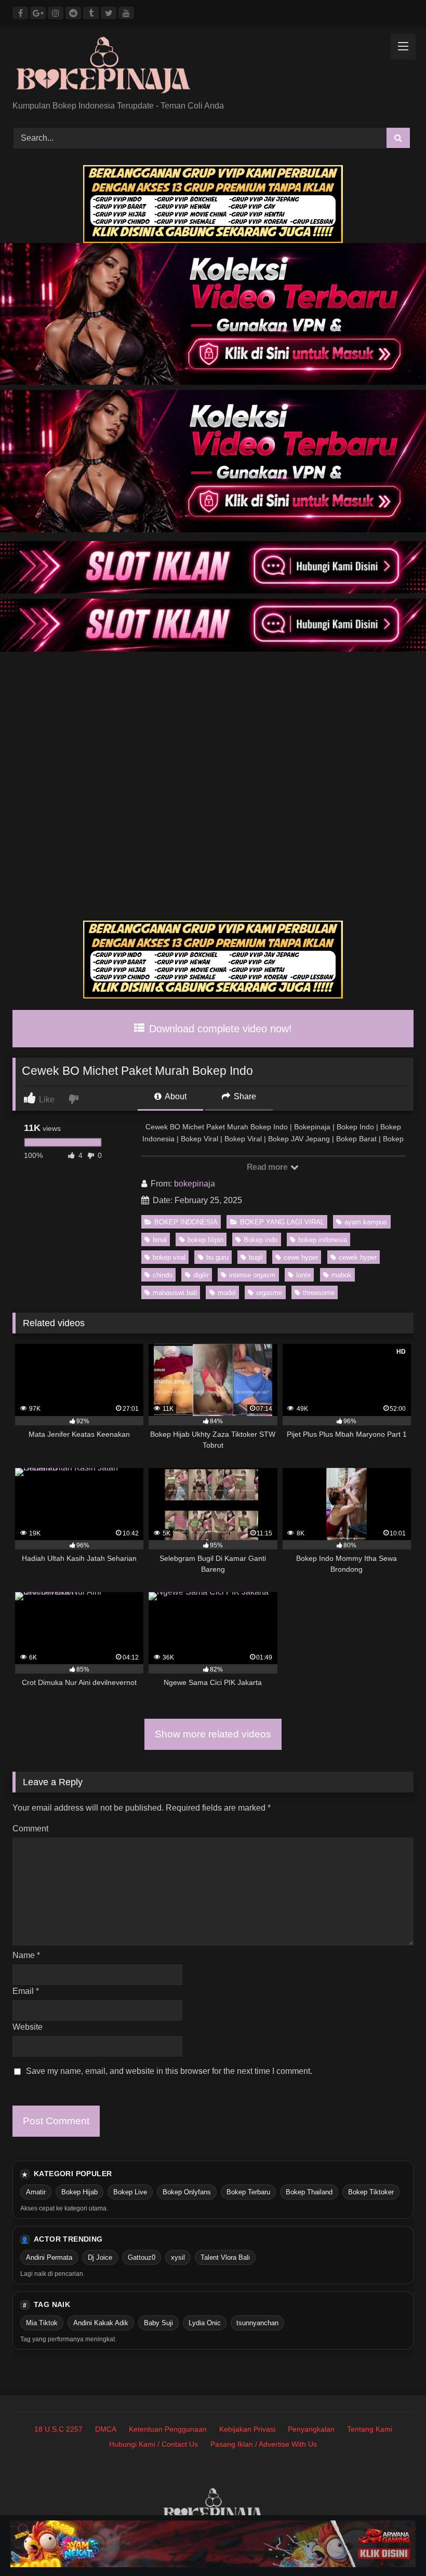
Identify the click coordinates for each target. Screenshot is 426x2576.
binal (160, 1240)
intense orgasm (252, 1275)
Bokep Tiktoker (371, 2192)
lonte (303, 1275)
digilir (201, 1275)
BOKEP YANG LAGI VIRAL (282, 1222)
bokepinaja (195, 1184)
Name (26, 1955)
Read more (268, 1167)
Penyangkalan (311, 2429)
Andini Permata (49, 2257)
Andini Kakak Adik (101, 2323)
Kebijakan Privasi (247, 2429)
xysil (178, 2257)
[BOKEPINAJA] (213, 67)
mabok (342, 1275)
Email (26, 1991)
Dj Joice (100, 2257)
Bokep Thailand (309, 2192)
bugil (256, 1257)
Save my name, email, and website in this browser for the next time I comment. (169, 2071)
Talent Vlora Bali (225, 2257)
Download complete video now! (219, 1029)
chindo (163, 1275)
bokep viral (169, 1257)
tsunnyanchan (257, 2323)
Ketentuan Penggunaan (168, 2429)
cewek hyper (358, 1257)
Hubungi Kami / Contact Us (154, 2444)
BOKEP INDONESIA (186, 1222)
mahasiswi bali (175, 1293)
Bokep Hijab (79, 2192)
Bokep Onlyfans (187, 2192)
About (175, 1096)
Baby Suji (158, 2323)
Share (244, 1096)
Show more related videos (213, 1734)
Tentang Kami (370, 2429)
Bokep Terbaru (248, 2192)
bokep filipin (205, 1240)
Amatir (36, 2192)
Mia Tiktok (42, 2323)
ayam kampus (366, 1222)
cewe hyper (301, 1257)
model (227, 1293)
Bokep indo (261, 1240)
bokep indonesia (323, 1240)
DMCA (106, 2429)
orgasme (269, 1293)
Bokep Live (130, 2192)
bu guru (217, 1257)
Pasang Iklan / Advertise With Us (264, 2444)
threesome (319, 1293)
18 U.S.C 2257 (58, 2429)
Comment (30, 1829)
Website (28, 2027)
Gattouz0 (142, 2257)
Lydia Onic (205, 2323)
